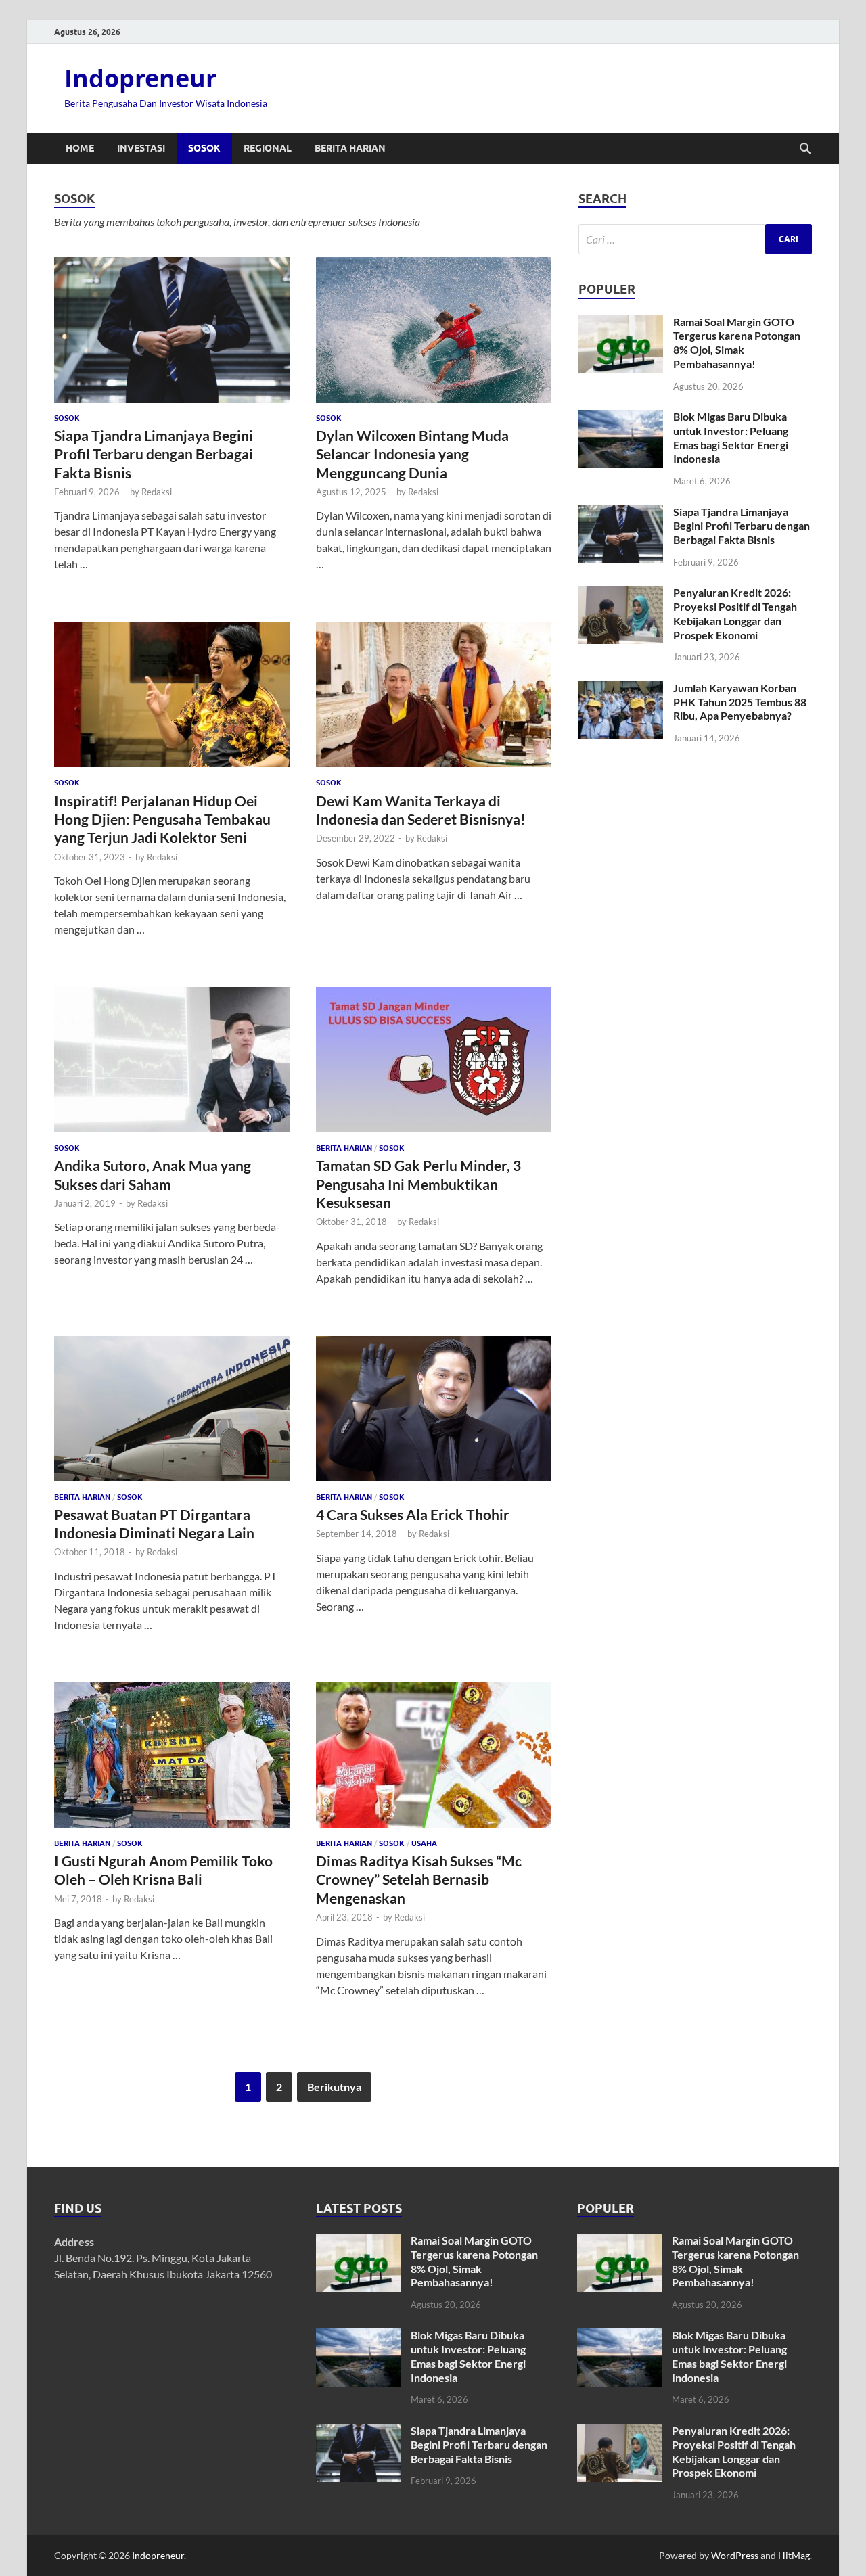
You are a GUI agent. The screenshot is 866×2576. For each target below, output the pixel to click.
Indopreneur (140, 78)
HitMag (794, 2555)
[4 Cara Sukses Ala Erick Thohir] (434, 1409)
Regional (268, 148)
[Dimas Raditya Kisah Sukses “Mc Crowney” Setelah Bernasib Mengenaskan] (434, 1755)
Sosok (204, 148)
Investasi (141, 148)
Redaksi (157, 492)
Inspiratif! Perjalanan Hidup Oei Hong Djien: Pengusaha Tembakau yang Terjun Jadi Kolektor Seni (162, 819)
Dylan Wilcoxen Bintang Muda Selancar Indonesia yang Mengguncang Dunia (412, 454)
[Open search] (805, 149)
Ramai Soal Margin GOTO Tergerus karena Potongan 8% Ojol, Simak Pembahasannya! (737, 343)
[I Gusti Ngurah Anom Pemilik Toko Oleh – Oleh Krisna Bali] (172, 1755)
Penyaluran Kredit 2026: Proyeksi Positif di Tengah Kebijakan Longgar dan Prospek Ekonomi (735, 613)
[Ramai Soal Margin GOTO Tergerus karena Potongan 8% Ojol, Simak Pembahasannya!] (621, 323)
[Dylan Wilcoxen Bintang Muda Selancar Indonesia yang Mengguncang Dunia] (434, 330)
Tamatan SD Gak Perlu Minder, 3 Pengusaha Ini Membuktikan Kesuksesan (418, 1184)
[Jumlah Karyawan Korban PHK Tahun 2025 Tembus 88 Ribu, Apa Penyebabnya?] (621, 689)
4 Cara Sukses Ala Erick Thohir (413, 1514)
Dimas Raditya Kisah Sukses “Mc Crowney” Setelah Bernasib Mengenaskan (419, 1879)
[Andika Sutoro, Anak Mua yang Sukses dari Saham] (172, 1060)
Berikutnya (334, 2087)
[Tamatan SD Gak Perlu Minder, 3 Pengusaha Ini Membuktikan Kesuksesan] (434, 1060)
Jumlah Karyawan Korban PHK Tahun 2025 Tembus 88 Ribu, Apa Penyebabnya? (740, 702)
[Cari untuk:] (695, 239)
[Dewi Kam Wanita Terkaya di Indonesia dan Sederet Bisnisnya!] (434, 694)
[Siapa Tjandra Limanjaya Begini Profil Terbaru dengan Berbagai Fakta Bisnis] (172, 330)
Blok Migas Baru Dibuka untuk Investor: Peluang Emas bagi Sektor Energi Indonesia (731, 437)
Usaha (424, 1843)
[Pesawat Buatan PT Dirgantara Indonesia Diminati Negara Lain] (172, 1409)
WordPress (735, 2555)
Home (80, 148)
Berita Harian (350, 148)
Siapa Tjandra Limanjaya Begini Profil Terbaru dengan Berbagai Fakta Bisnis (154, 454)
